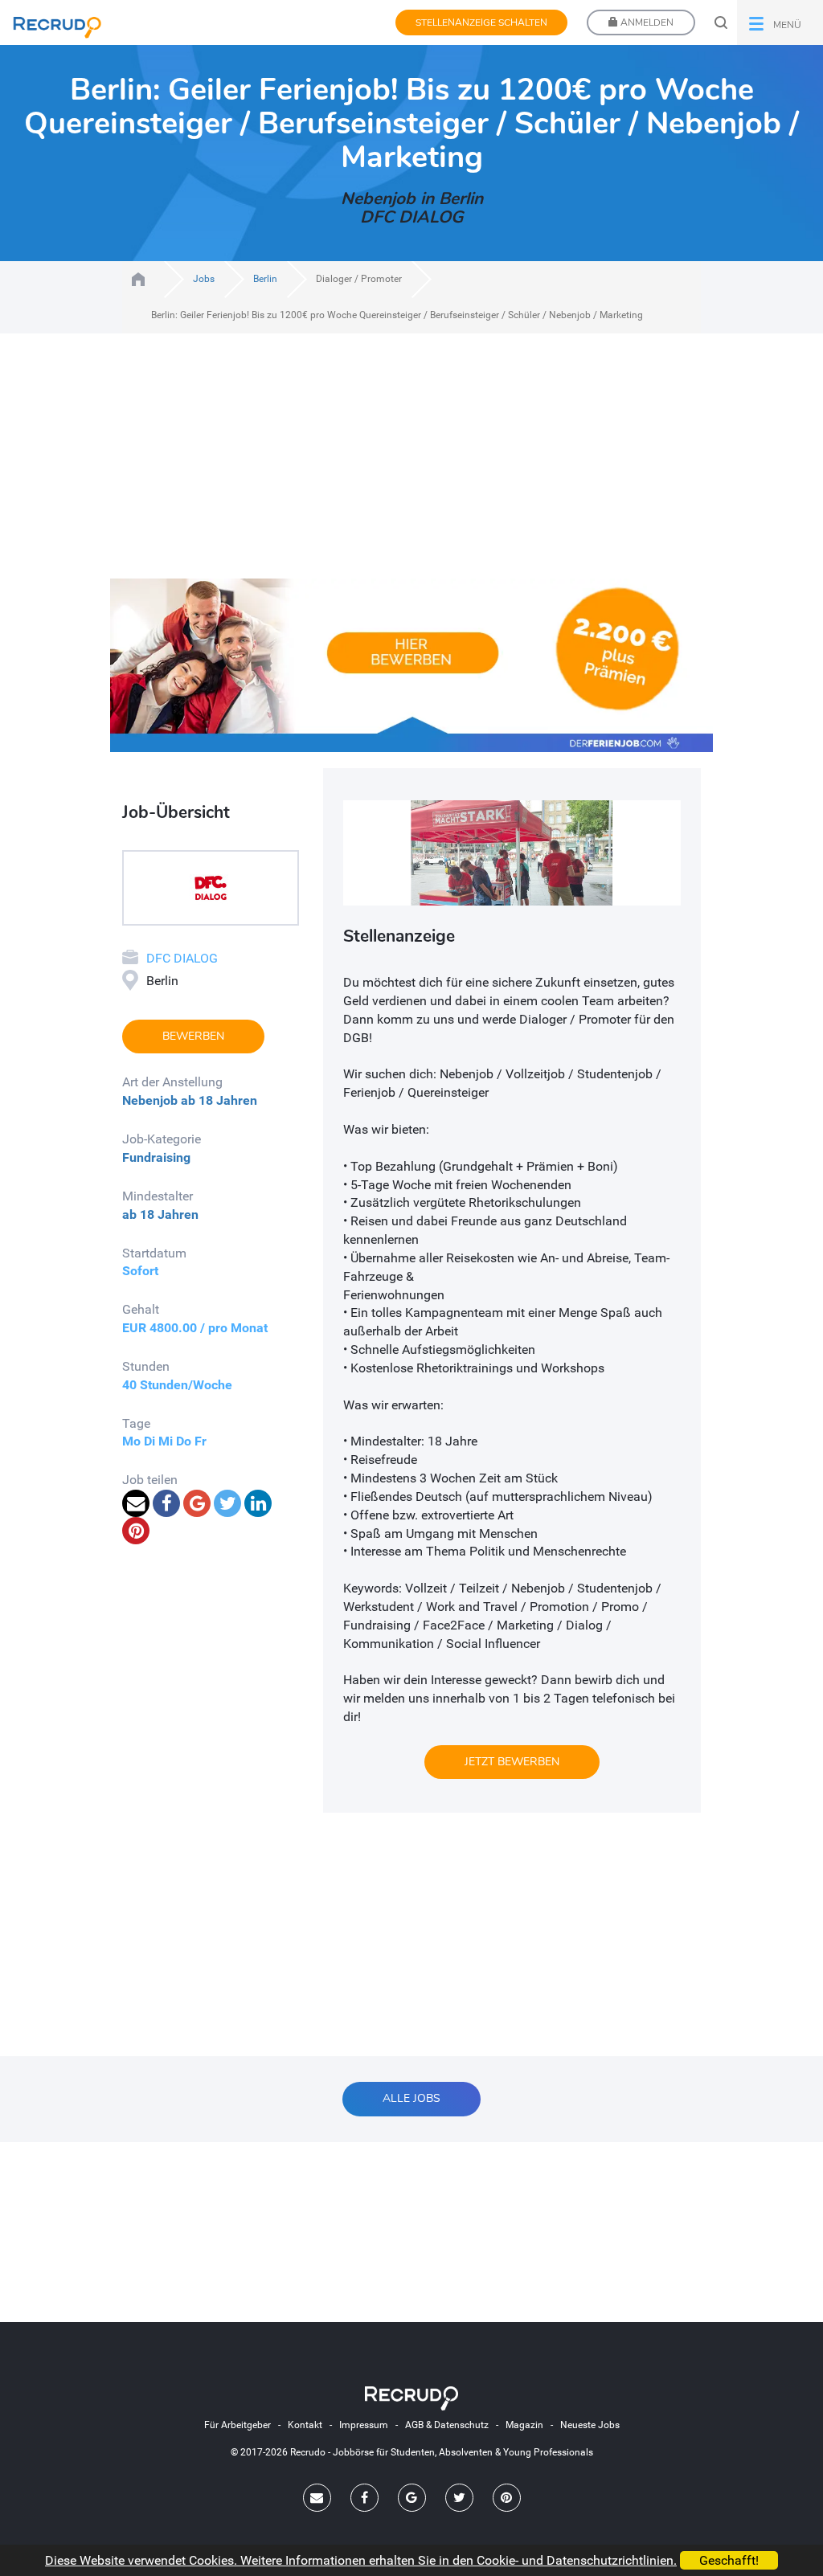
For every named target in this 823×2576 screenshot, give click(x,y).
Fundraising (156, 1157)
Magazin (524, 2425)
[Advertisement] (411, 466)
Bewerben (193, 1036)
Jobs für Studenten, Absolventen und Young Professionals (138, 279)
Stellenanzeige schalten (481, 22)
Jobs (204, 279)
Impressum (364, 2425)
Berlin (265, 279)
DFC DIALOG (182, 958)
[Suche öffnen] (721, 22)
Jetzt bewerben (512, 1762)
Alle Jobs (411, 2098)
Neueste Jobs (590, 2425)
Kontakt (305, 2425)
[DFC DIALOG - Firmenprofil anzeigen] (211, 887)
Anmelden (646, 22)
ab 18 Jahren (219, 1100)
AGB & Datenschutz (447, 2425)
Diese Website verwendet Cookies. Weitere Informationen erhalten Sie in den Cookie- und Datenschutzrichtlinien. (361, 2560)
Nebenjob (150, 1100)
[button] (780, 22)
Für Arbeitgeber (237, 2425)
